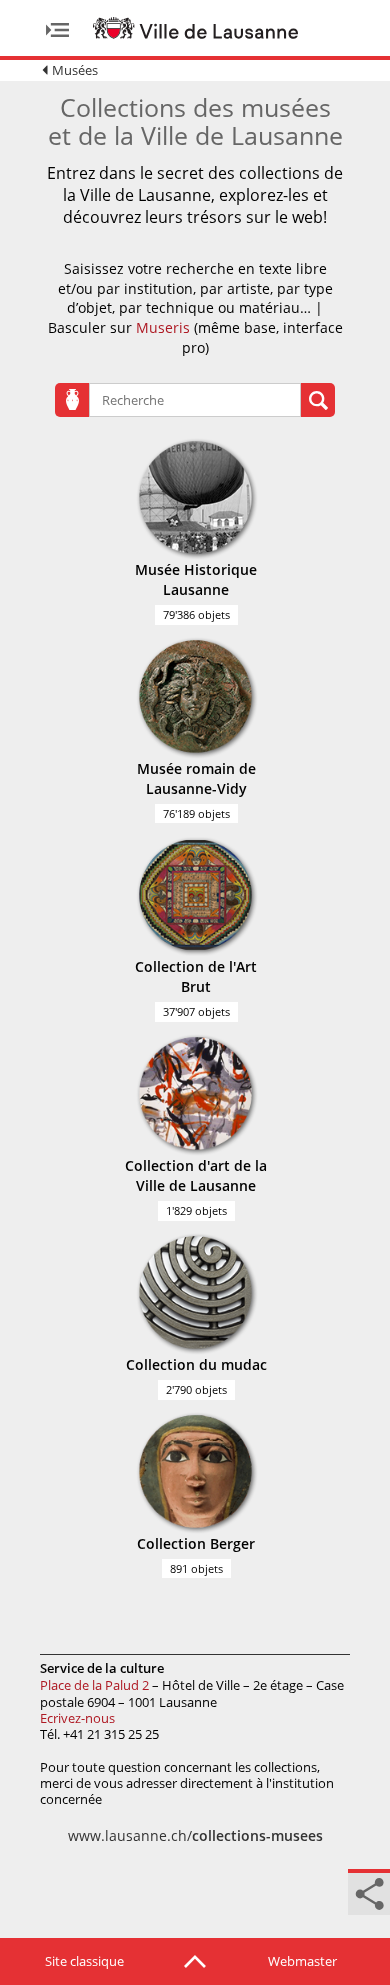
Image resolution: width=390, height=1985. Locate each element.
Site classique (84, 1961)
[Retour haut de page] (195, 1960)
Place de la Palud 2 (94, 1685)
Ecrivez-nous (77, 1718)
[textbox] (145, 400)
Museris (163, 327)
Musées (75, 70)
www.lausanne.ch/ (195, 1835)
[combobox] (195, 400)
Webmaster (302, 1961)
